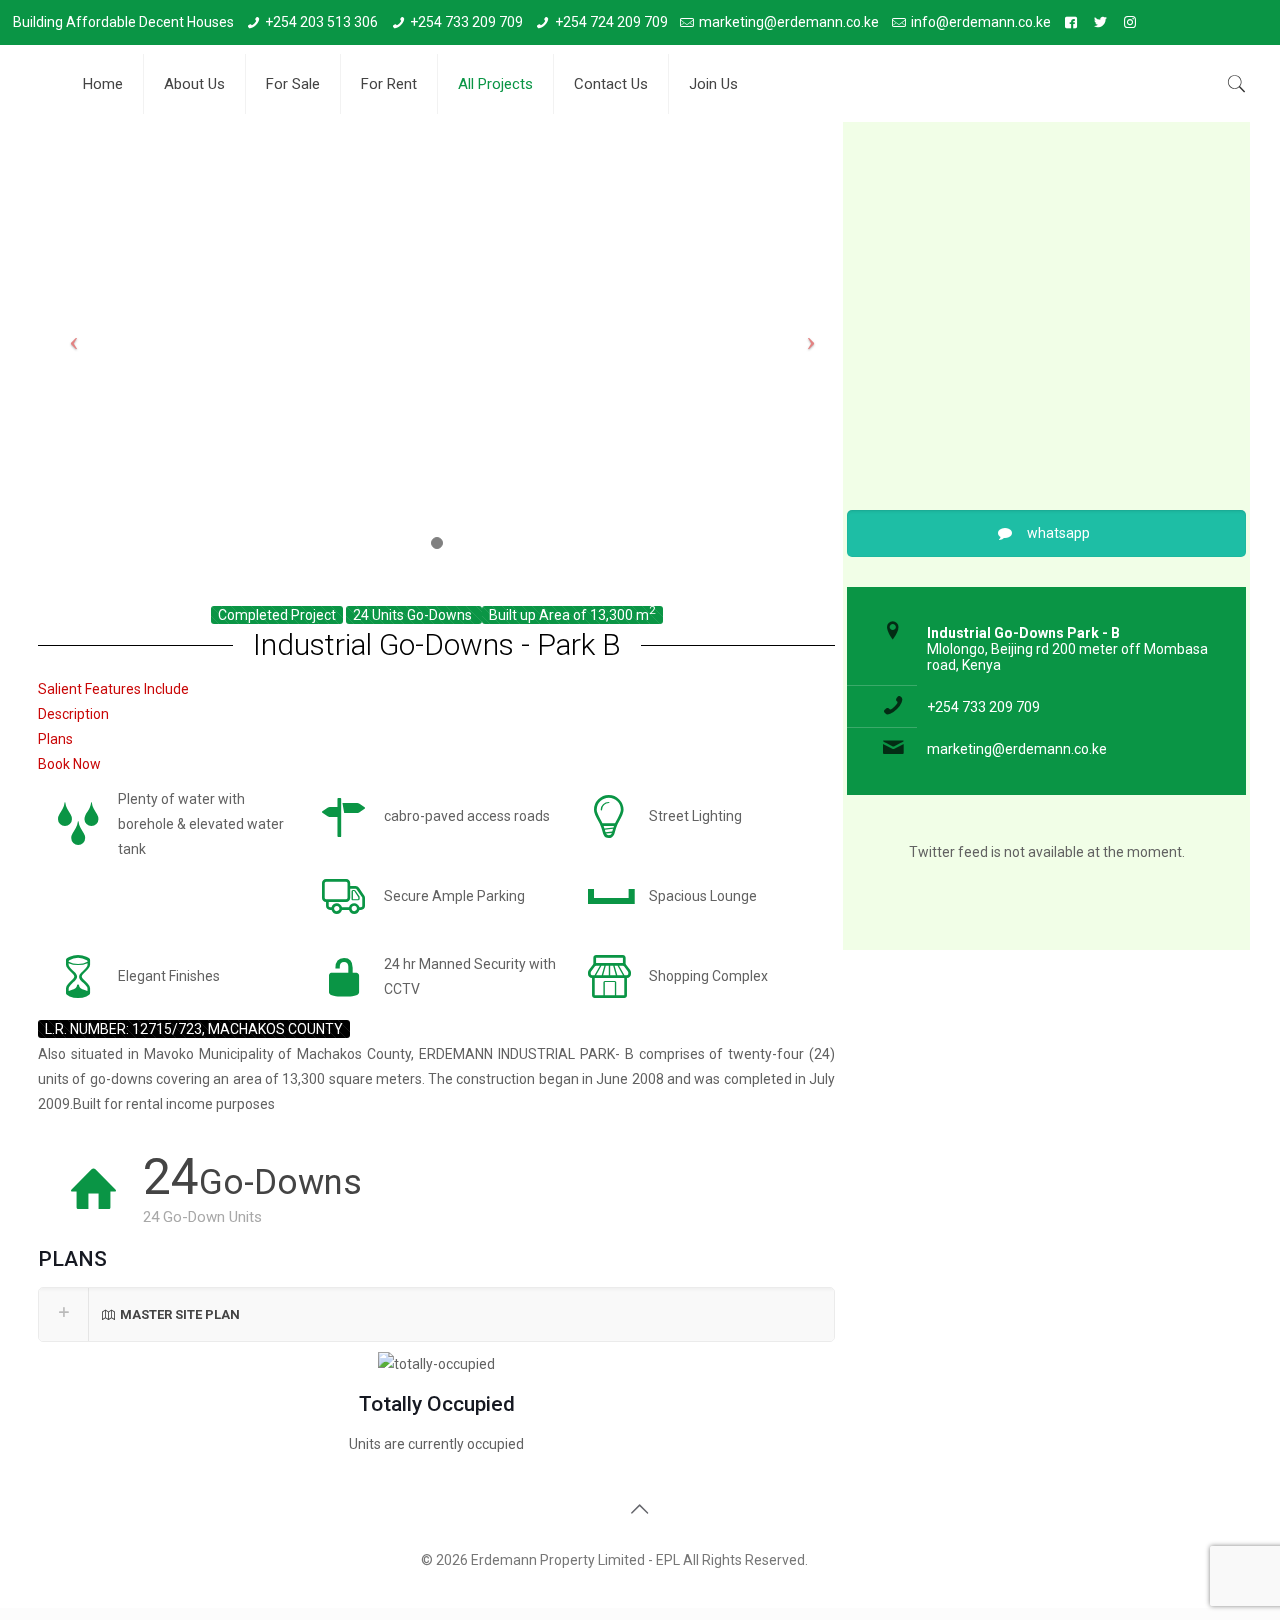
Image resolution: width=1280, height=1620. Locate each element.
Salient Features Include (113, 689)
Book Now (69, 764)
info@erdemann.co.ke (981, 22)
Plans (55, 739)
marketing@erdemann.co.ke (789, 22)
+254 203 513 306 (321, 22)
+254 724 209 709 (611, 22)
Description (73, 714)
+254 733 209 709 (466, 22)
